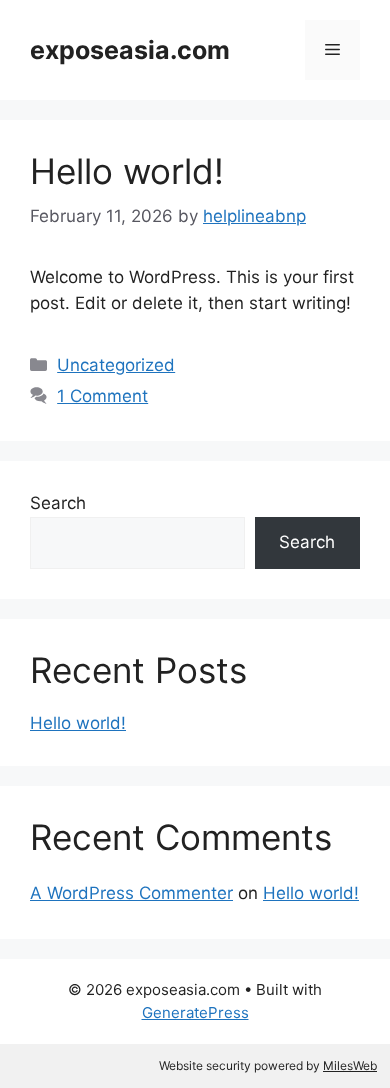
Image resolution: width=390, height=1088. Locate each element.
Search (58, 503)
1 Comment (102, 396)
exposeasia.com (130, 50)
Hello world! (127, 171)
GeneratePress (195, 1012)
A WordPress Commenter (131, 893)
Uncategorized (116, 365)
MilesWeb (350, 1065)
